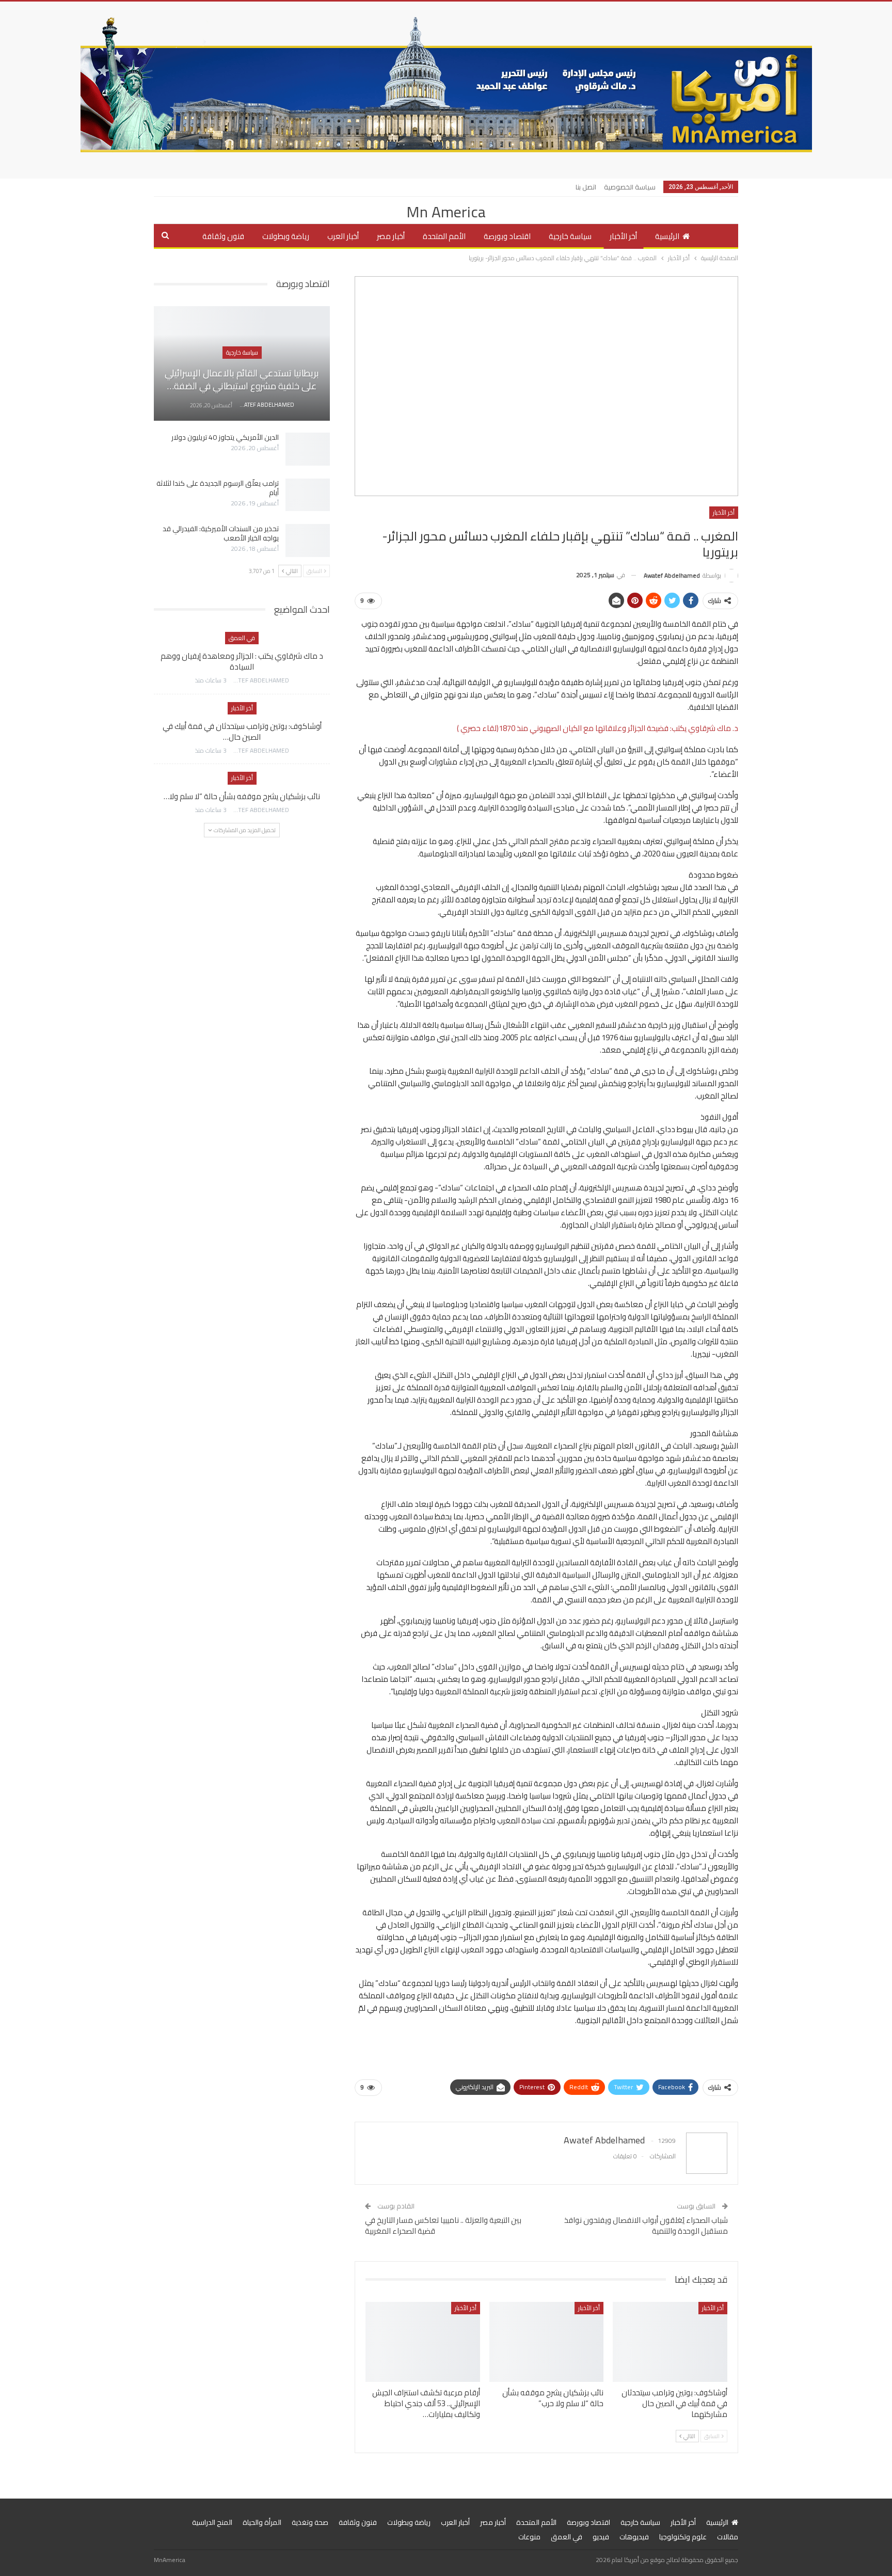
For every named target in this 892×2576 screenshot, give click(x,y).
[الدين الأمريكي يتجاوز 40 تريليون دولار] (308, 449)
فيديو (601, 2537)
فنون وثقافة (223, 236)
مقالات (728, 2537)
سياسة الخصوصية (630, 187)
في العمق (242, 638)
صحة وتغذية (310, 2522)
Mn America (446, 212)
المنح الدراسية (212, 2522)
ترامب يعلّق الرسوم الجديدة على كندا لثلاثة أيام (218, 488)
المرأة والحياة (262, 2522)
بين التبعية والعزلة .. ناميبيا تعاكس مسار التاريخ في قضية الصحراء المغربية (443, 2225)
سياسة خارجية (570, 236)
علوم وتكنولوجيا (683, 2537)
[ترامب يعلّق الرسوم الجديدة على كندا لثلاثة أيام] (308, 495)
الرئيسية (667, 236)
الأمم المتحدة (444, 236)
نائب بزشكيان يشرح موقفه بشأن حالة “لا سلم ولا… (242, 796)
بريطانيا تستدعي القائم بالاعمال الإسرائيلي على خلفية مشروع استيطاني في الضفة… (242, 379)
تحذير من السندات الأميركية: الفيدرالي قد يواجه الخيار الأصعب (221, 533)
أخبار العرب (343, 236)
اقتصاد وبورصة (507, 236)
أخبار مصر (391, 236)
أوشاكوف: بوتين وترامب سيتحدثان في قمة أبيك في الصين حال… (242, 732)
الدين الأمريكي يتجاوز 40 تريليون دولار (225, 437)
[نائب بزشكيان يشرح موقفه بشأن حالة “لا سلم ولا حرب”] (547, 2342)
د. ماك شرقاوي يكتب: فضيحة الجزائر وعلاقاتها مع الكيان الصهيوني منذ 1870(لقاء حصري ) (598, 728)
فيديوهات (634, 2537)
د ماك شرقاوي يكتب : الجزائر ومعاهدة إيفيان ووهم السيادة (242, 661)
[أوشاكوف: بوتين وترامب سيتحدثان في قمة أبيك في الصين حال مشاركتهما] (670, 2342)
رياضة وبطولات (286, 236)
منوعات (529, 2537)
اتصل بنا (586, 187)
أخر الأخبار (623, 236)
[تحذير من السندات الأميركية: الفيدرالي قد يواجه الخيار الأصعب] (308, 540)
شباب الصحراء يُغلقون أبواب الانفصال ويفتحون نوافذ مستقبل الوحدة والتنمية (646, 2225)
